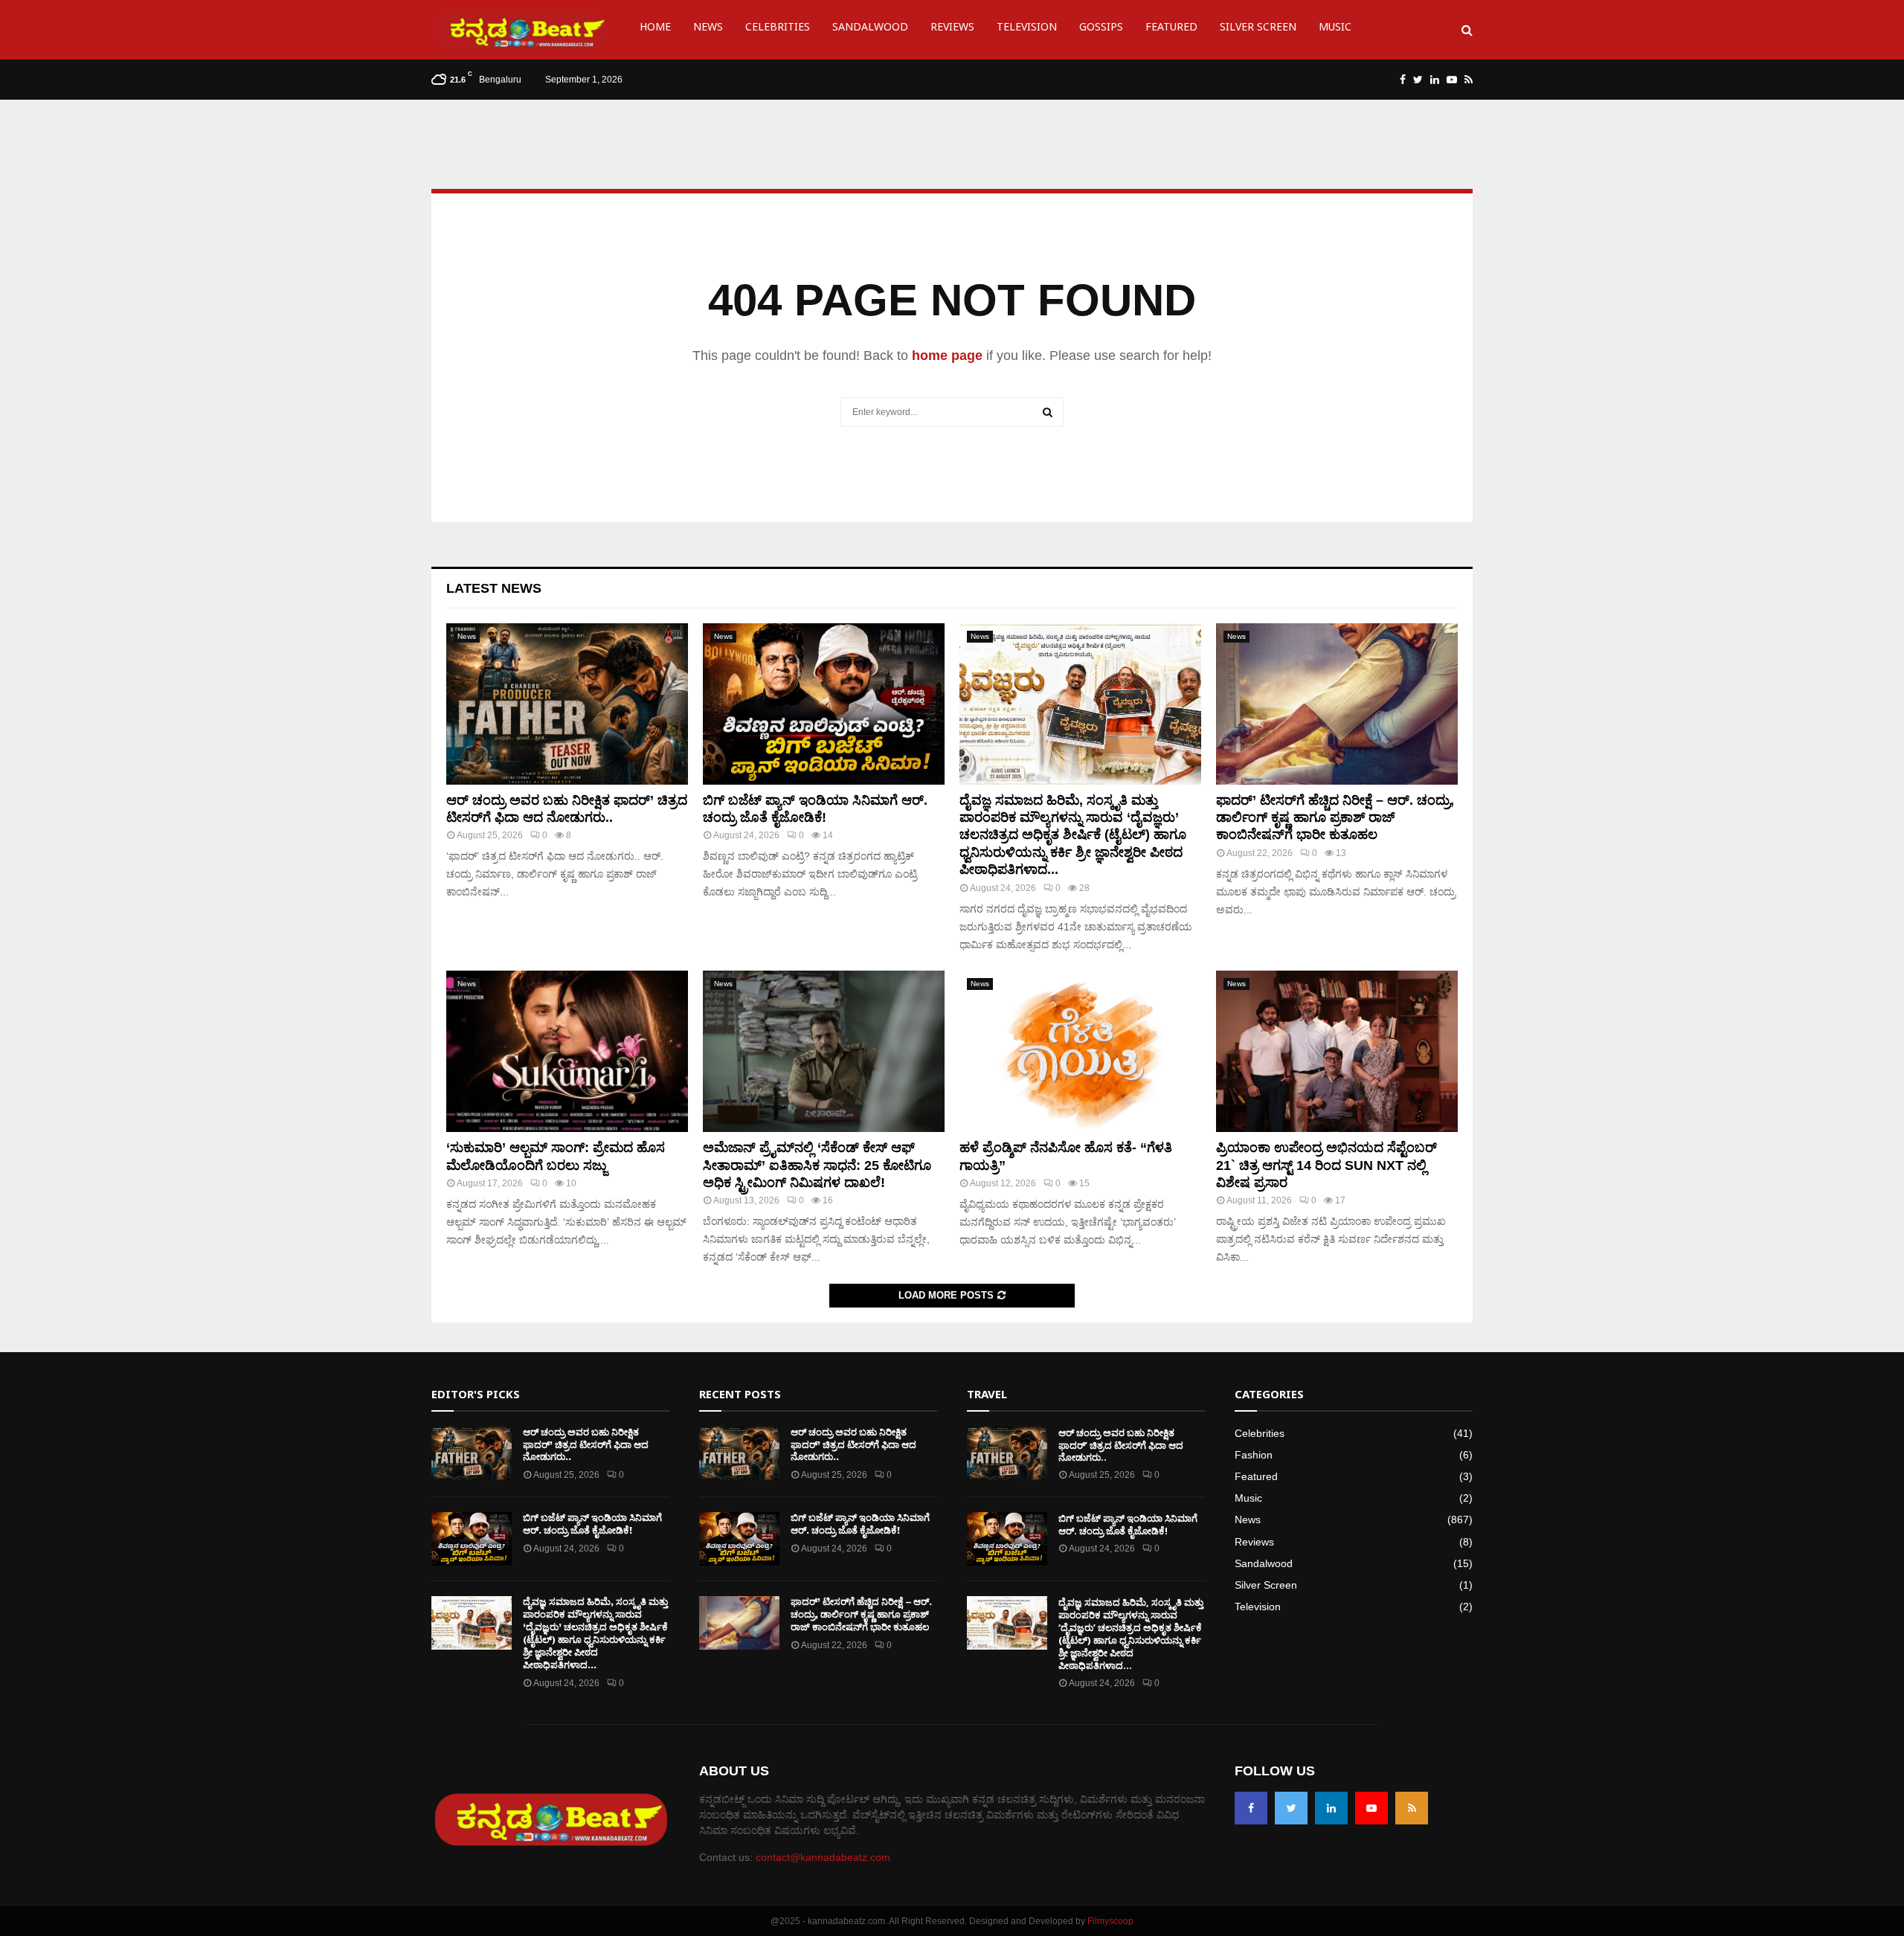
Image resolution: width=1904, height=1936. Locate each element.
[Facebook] (1251, 1808)
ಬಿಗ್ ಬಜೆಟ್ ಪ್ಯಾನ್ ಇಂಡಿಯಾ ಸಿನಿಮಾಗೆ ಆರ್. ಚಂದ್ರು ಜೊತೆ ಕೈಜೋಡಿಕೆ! (592, 1524)
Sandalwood (870, 29)
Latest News (494, 588)
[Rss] (1412, 1808)
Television (1027, 29)
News (708, 29)
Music (1335, 29)
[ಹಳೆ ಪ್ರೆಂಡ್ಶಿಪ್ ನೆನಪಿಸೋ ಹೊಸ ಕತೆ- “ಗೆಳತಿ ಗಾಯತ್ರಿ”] (1080, 1051)
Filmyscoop (1110, 1921)
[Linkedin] (1331, 1808)
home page (947, 356)
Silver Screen (1258, 29)
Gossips (1101, 29)
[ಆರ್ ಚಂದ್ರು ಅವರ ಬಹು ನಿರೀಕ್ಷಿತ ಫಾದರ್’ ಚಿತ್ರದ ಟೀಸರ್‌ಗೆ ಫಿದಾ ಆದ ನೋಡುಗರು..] (567, 704)
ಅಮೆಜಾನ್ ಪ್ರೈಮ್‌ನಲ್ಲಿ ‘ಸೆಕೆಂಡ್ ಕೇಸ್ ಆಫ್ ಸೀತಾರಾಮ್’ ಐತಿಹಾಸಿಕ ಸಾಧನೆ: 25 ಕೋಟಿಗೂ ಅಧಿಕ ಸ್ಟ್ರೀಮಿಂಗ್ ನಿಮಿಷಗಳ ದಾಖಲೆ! (817, 1165)
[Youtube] (1371, 1808)
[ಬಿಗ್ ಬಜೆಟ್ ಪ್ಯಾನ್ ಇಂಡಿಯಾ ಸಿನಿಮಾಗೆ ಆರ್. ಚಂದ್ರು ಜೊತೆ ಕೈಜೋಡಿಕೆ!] (824, 704)
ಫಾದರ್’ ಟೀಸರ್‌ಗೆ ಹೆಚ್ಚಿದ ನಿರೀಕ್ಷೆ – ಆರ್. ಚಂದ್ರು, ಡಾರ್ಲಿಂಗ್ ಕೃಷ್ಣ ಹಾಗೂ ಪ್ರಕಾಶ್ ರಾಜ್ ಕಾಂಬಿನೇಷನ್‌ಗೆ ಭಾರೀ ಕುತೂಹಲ (1335, 818)
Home (655, 29)
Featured (1171, 29)
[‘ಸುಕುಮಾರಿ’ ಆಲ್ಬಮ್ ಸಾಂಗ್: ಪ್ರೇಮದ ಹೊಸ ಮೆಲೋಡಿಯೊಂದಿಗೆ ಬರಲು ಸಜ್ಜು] (567, 1051)
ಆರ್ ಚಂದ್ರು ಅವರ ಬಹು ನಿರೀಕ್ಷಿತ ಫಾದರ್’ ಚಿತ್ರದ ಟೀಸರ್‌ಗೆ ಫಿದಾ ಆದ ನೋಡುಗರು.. (586, 1445)
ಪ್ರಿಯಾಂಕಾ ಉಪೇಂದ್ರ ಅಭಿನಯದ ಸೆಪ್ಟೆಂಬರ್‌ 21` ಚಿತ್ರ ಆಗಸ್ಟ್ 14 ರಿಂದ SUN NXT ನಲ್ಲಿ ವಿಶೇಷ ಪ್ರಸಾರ (1326, 1165)
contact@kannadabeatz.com (823, 1857)
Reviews (952, 29)
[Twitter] (1291, 1808)
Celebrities (778, 29)
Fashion (1254, 1455)
